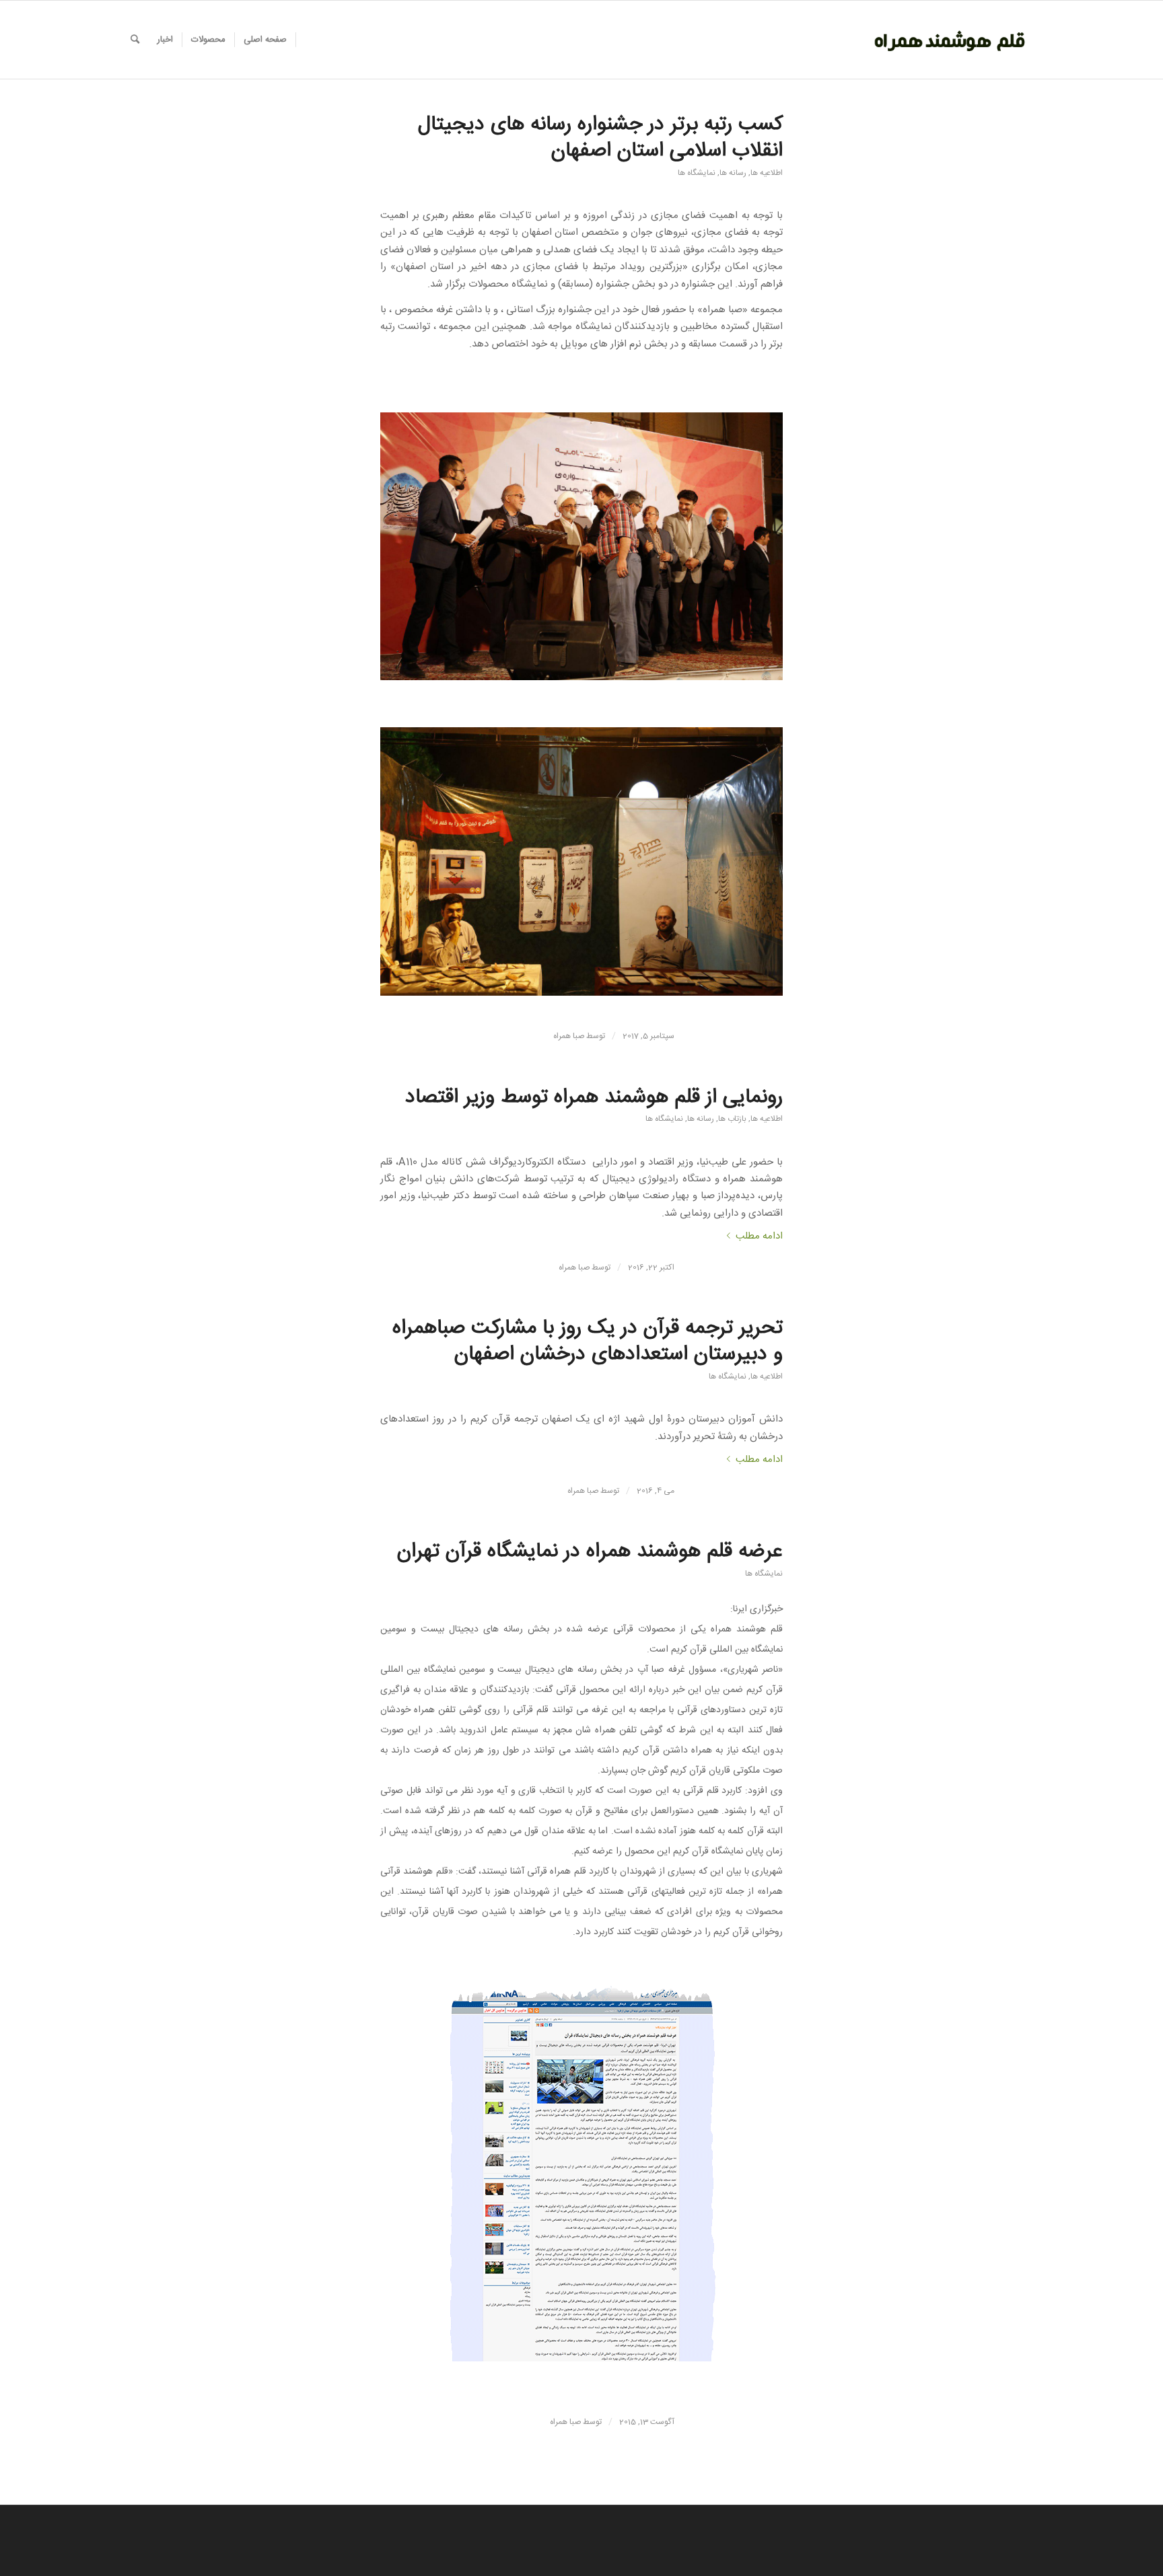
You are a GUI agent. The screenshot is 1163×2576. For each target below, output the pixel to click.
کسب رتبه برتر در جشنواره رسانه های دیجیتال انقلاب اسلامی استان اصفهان (600, 138)
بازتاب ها (732, 1119)
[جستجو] (135, 40)
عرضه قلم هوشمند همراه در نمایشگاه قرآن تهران (590, 1552)
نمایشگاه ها (697, 173)
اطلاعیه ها (767, 173)
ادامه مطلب (759, 1236)
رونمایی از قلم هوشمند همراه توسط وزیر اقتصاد (594, 1098)
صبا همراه (569, 1036)
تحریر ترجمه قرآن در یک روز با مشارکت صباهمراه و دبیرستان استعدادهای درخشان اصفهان (588, 1341)
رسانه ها (733, 173)
